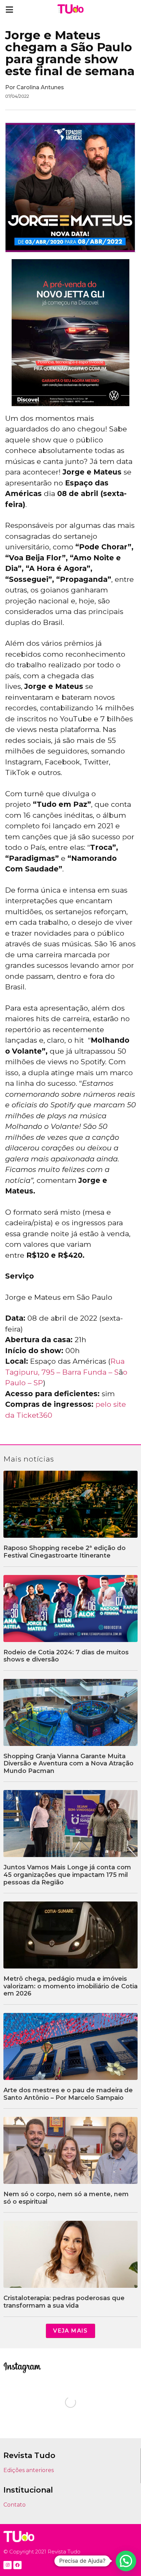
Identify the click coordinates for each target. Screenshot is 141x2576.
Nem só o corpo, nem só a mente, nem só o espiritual (66, 2198)
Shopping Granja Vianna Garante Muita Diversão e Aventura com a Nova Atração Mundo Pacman (68, 1764)
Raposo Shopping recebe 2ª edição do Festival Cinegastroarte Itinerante (65, 1552)
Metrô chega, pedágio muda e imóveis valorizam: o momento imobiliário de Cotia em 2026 (70, 1986)
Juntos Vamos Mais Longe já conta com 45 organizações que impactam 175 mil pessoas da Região (67, 1875)
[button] (9, 9)
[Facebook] (17, 2565)
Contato (15, 2505)
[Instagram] (8, 2565)
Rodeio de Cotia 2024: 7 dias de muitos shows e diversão (66, 1656)
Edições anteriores (29, 2470)
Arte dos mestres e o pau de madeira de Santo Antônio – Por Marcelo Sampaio (68, 2094)
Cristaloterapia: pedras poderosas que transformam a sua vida (64, 2302)
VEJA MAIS (70, 2331)
